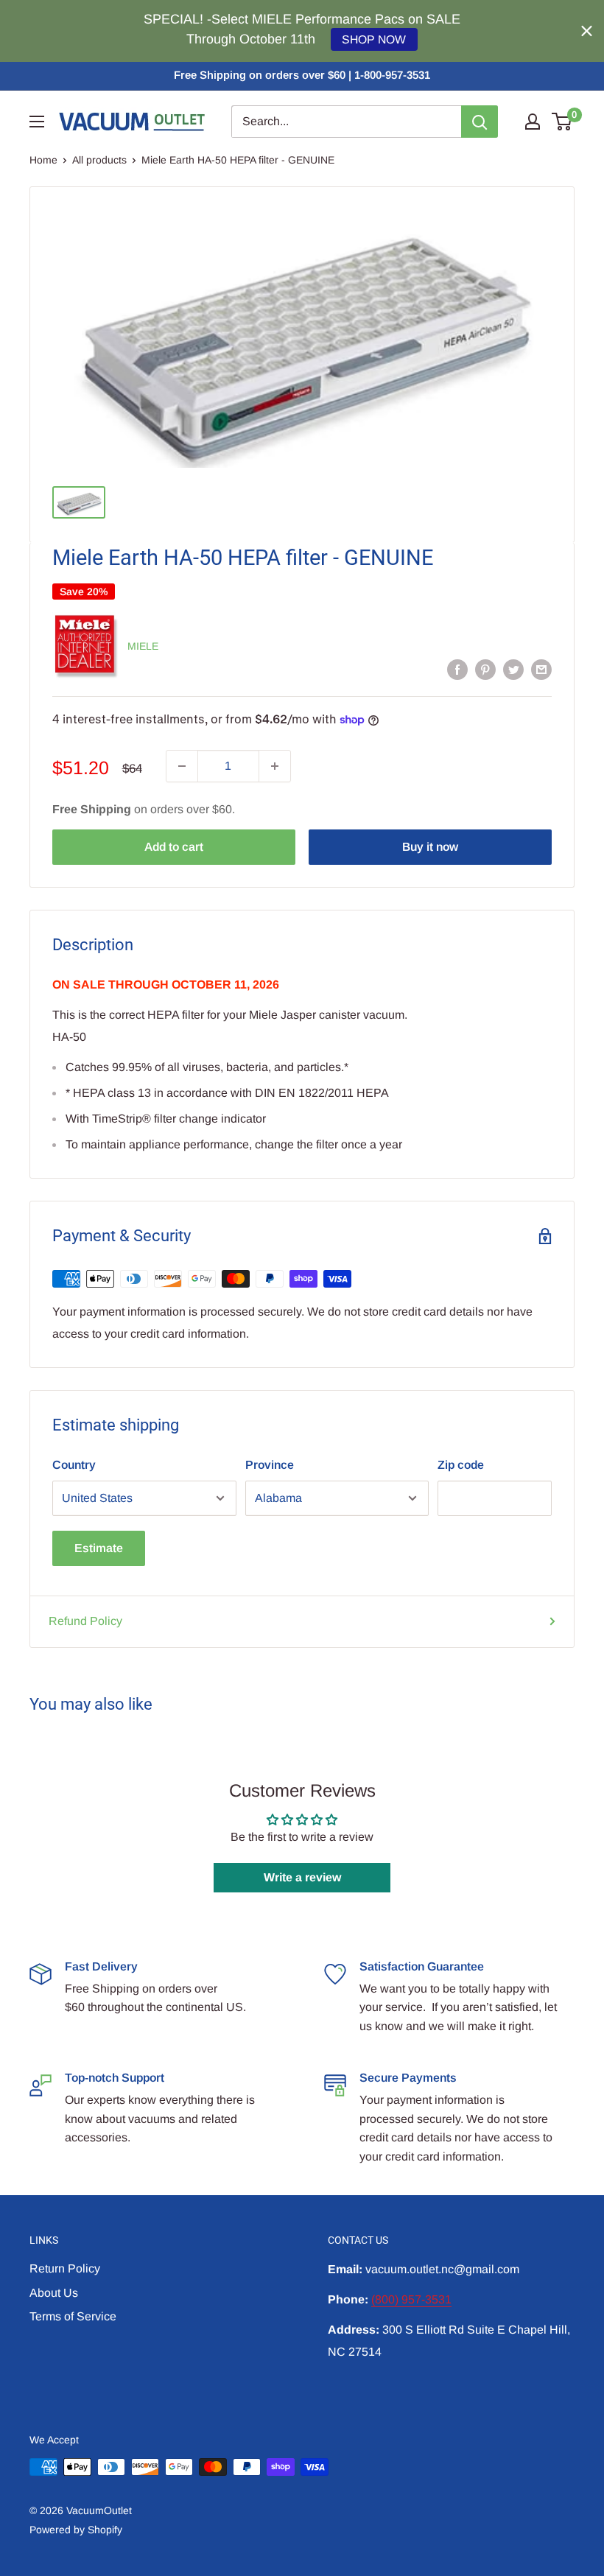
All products (99, 160)
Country (74, 1465)
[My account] (533, 122)
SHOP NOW (374, 39)
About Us (54, 2293)
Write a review (302, 1877)
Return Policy (65, 2268)
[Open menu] (37, 122)
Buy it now (430, 847)
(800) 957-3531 (411, 2299)
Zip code (461, 1465)
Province (270, 1465)
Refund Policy (85, 1621)
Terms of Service (73, 2316)
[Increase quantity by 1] (275, 766)
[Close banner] (587, 31)
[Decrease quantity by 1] (182, 766)
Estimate (99, 1548)
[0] (562, 122)
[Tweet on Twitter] (513, 669)
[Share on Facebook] (457, 669)
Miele (143, 646)
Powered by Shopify (76, 2530)
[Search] (480, 122)
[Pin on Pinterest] (485, 669)
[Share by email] (541, 669)
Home (43, 160)
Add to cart (174, 847)
